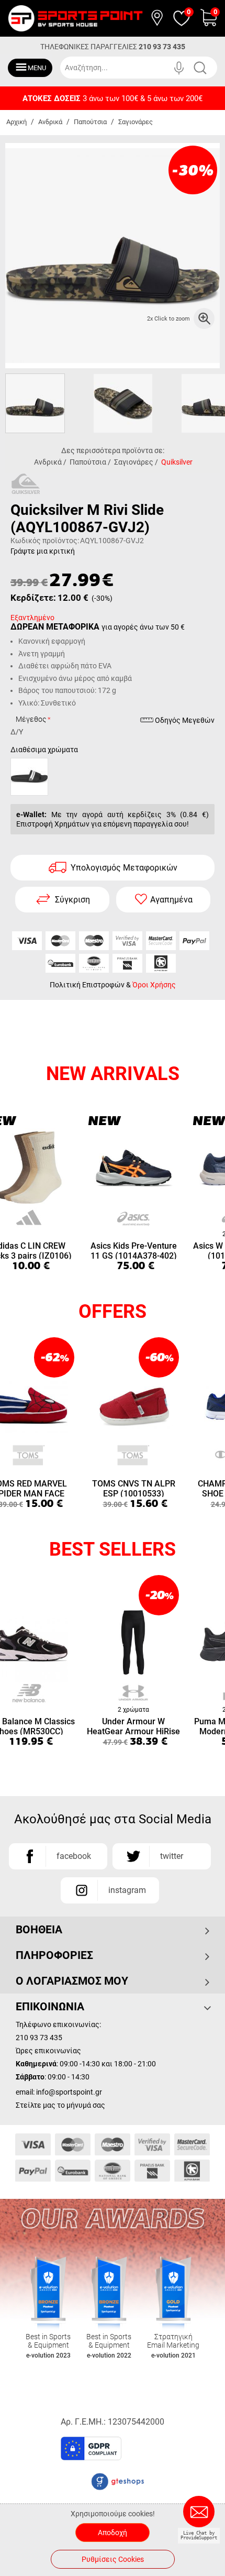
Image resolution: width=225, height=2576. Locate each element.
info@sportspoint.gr (69, 2092)
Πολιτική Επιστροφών (87, 985)
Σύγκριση (72, 900)
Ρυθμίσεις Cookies (113, 2559)
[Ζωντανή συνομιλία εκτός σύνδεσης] (201, 2516)
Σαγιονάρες (136, 122)
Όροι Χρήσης (154, 985)
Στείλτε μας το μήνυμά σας (60, 2105)
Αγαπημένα (171, 900)
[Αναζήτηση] (208, 68)
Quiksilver (177, 462)
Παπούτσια (90, 122)
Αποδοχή (113, 2533)
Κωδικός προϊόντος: (45, 541)
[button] (158, 2452)
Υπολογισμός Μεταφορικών (124, 868)
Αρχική (16, 122)
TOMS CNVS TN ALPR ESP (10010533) (134, 1488)
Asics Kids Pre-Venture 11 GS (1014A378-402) (134, 1250)
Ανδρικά (50, 122)
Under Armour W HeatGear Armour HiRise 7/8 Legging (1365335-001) (133, 1726)
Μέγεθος (31, 719)
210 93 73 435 (162, 47)
